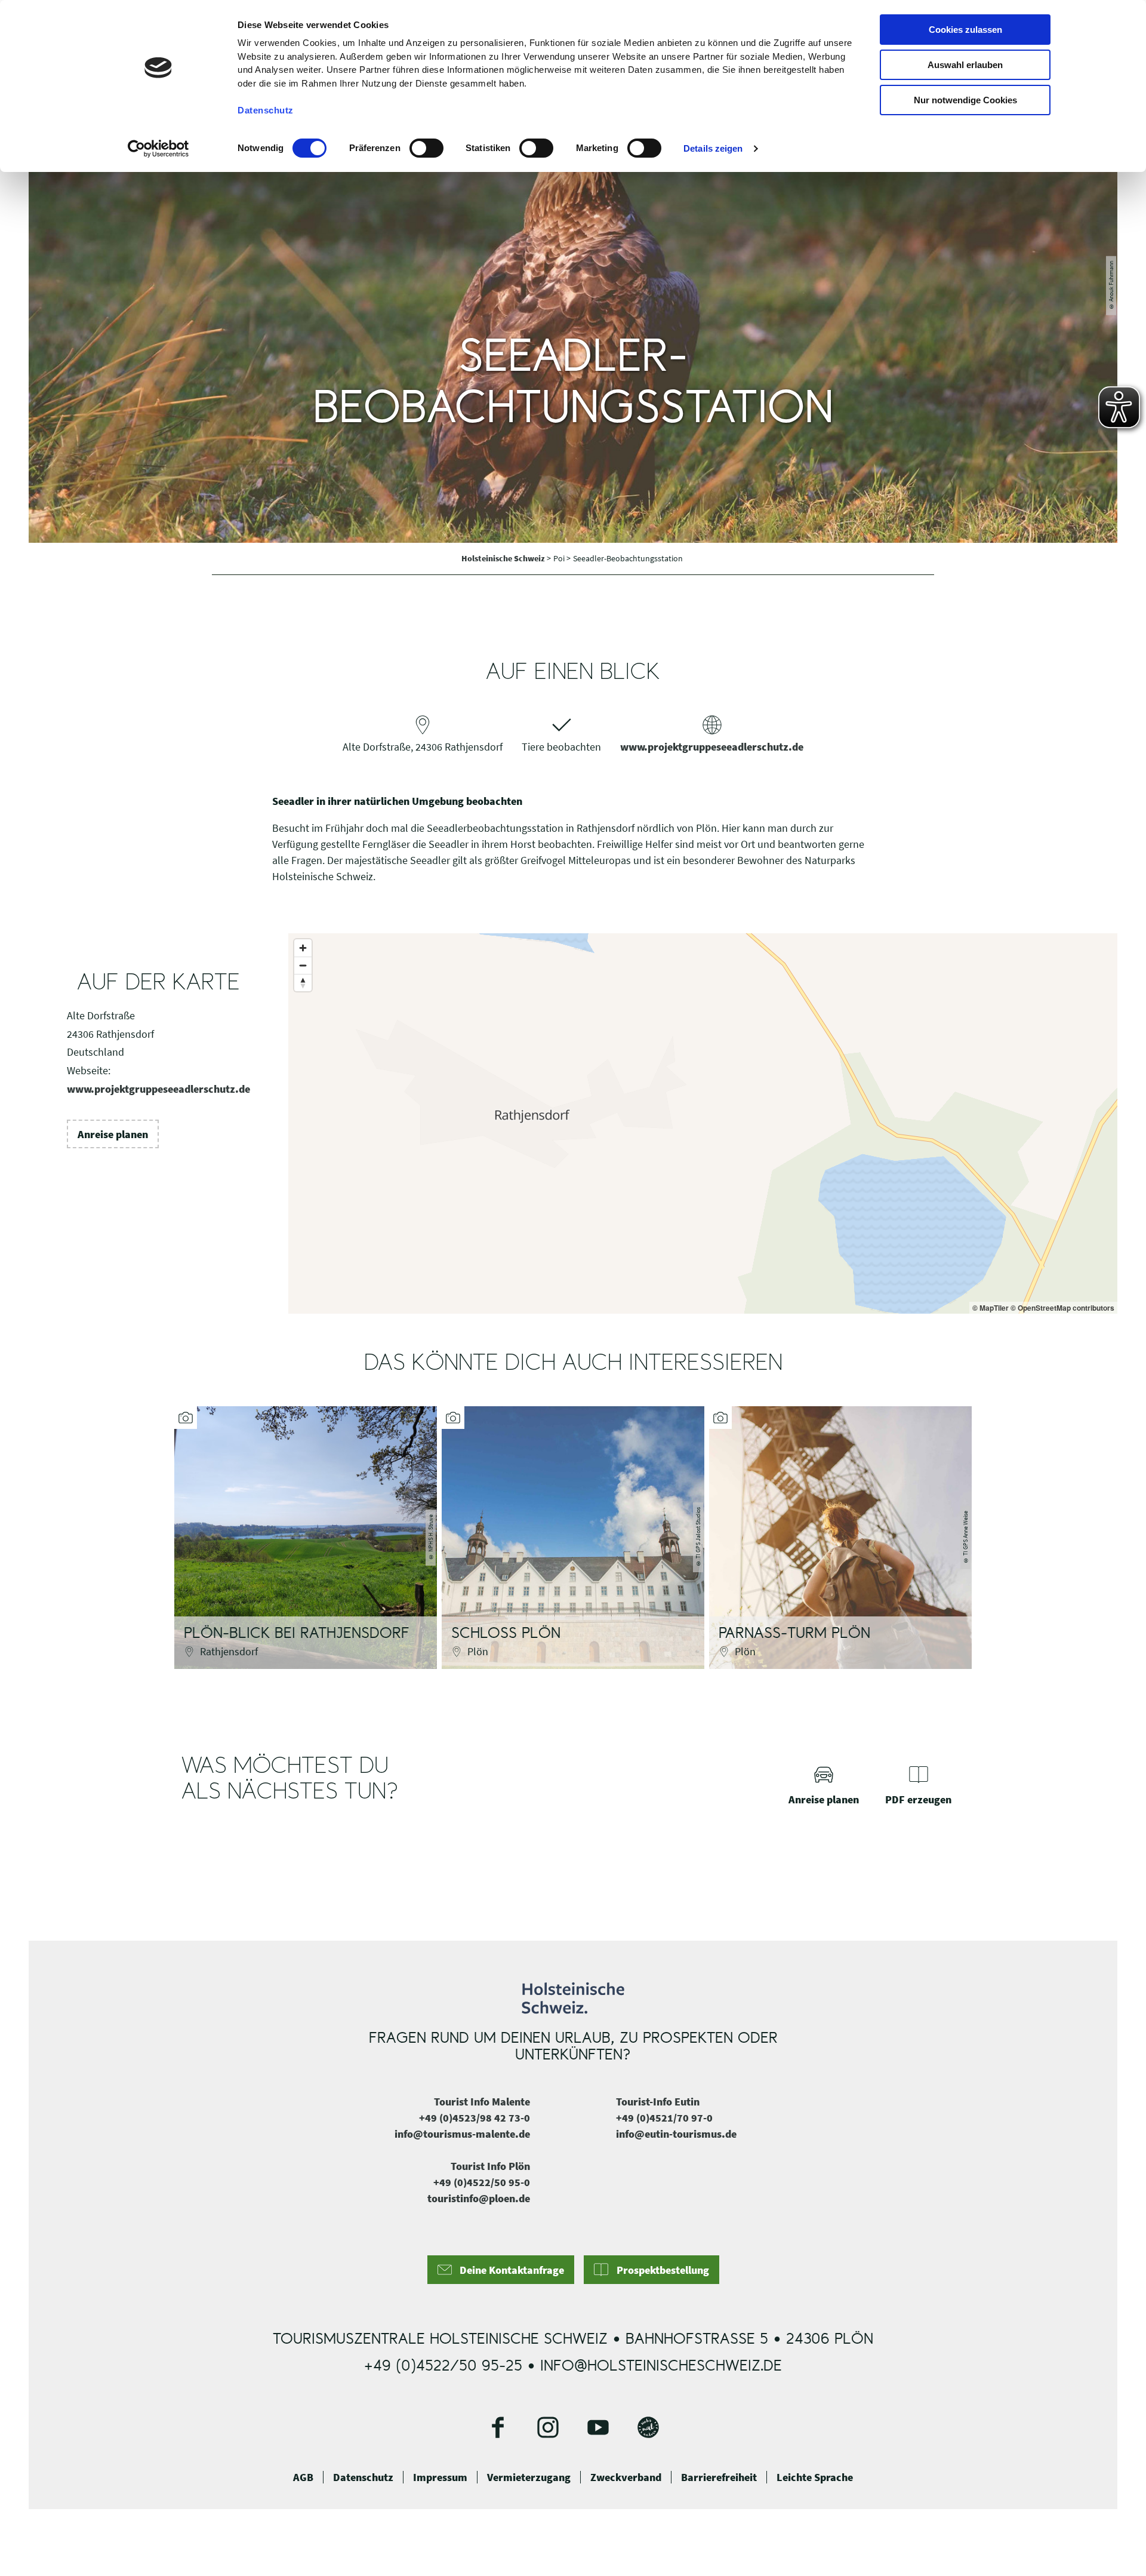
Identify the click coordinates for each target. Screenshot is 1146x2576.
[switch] (426, 148)
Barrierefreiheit (719, 2477)
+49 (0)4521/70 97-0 (664, 2118)
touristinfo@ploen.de (479, 2198)
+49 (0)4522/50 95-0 (482, 2182)
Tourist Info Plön (490, 2166)
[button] (113, 1134)
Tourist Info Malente (482, 2102)
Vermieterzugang (529, 2477)
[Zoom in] (303, 948)
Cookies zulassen (965, 30)
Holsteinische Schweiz (504, 558)
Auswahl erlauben (965, 65)
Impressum (440, 2477)
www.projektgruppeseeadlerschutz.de (712, 747)
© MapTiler (991, 1308)
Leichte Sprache (815, 2477)
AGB (303, 2477)
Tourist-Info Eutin (658, 2102)
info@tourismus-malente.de (462, 2134)
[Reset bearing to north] (303, 983)
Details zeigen (713, 148)
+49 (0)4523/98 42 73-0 (475, 2118)
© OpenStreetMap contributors (1062, 1308)
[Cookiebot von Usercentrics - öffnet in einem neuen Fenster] (158, 149)
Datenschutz (363, 2477)
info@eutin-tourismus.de (676, 2134)
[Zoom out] (303, 965)
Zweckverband (626, 2477)
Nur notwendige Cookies (965, 100)
